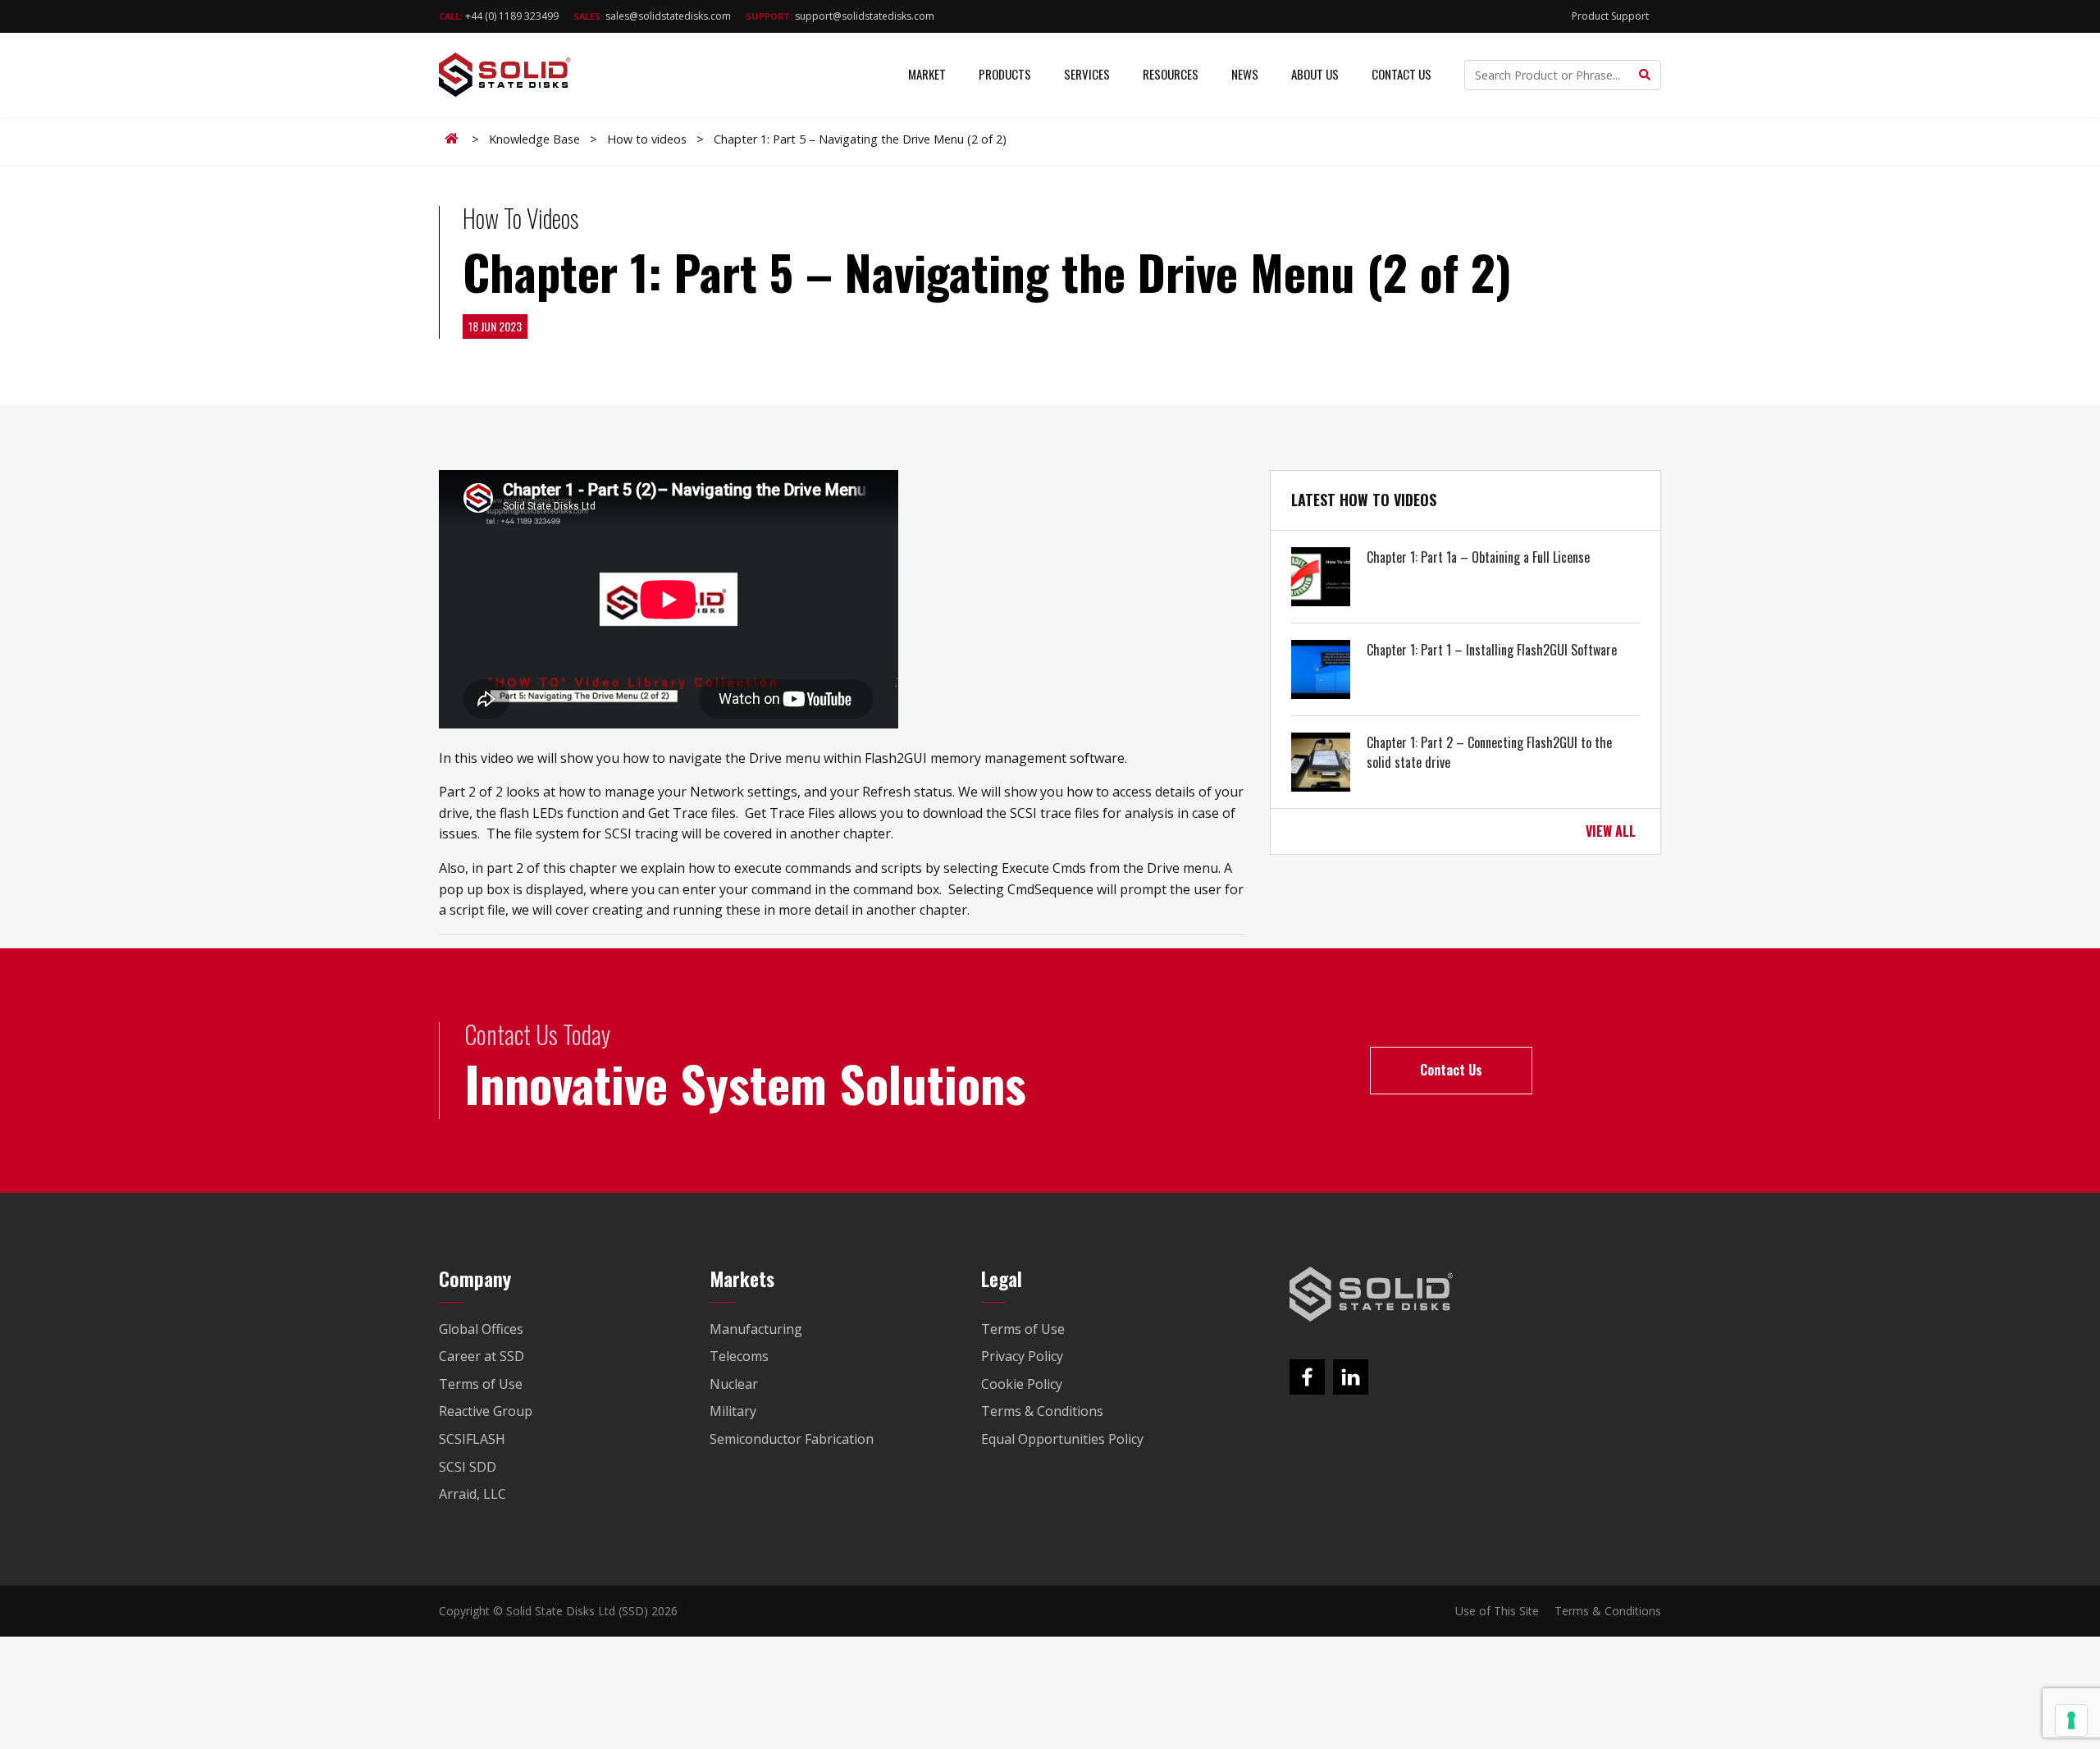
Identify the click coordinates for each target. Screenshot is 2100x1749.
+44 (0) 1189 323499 (499, 16)
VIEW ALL (1611, 831)
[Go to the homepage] (1372, 1295)
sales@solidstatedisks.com (652, 16)
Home (454, 139)
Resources (1171, 74)
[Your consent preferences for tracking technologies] (2071, 1720)
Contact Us (1402, 74)
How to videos (647, 139)
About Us (1315, 74)
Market (927, 74)
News (1245, 74)
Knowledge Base (534, 139)
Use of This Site (1497, 1611)
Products (1005, 74)
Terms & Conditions (1608, 1611)
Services (1087, 74)
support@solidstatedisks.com (840, 16)
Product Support (1610, 16)
